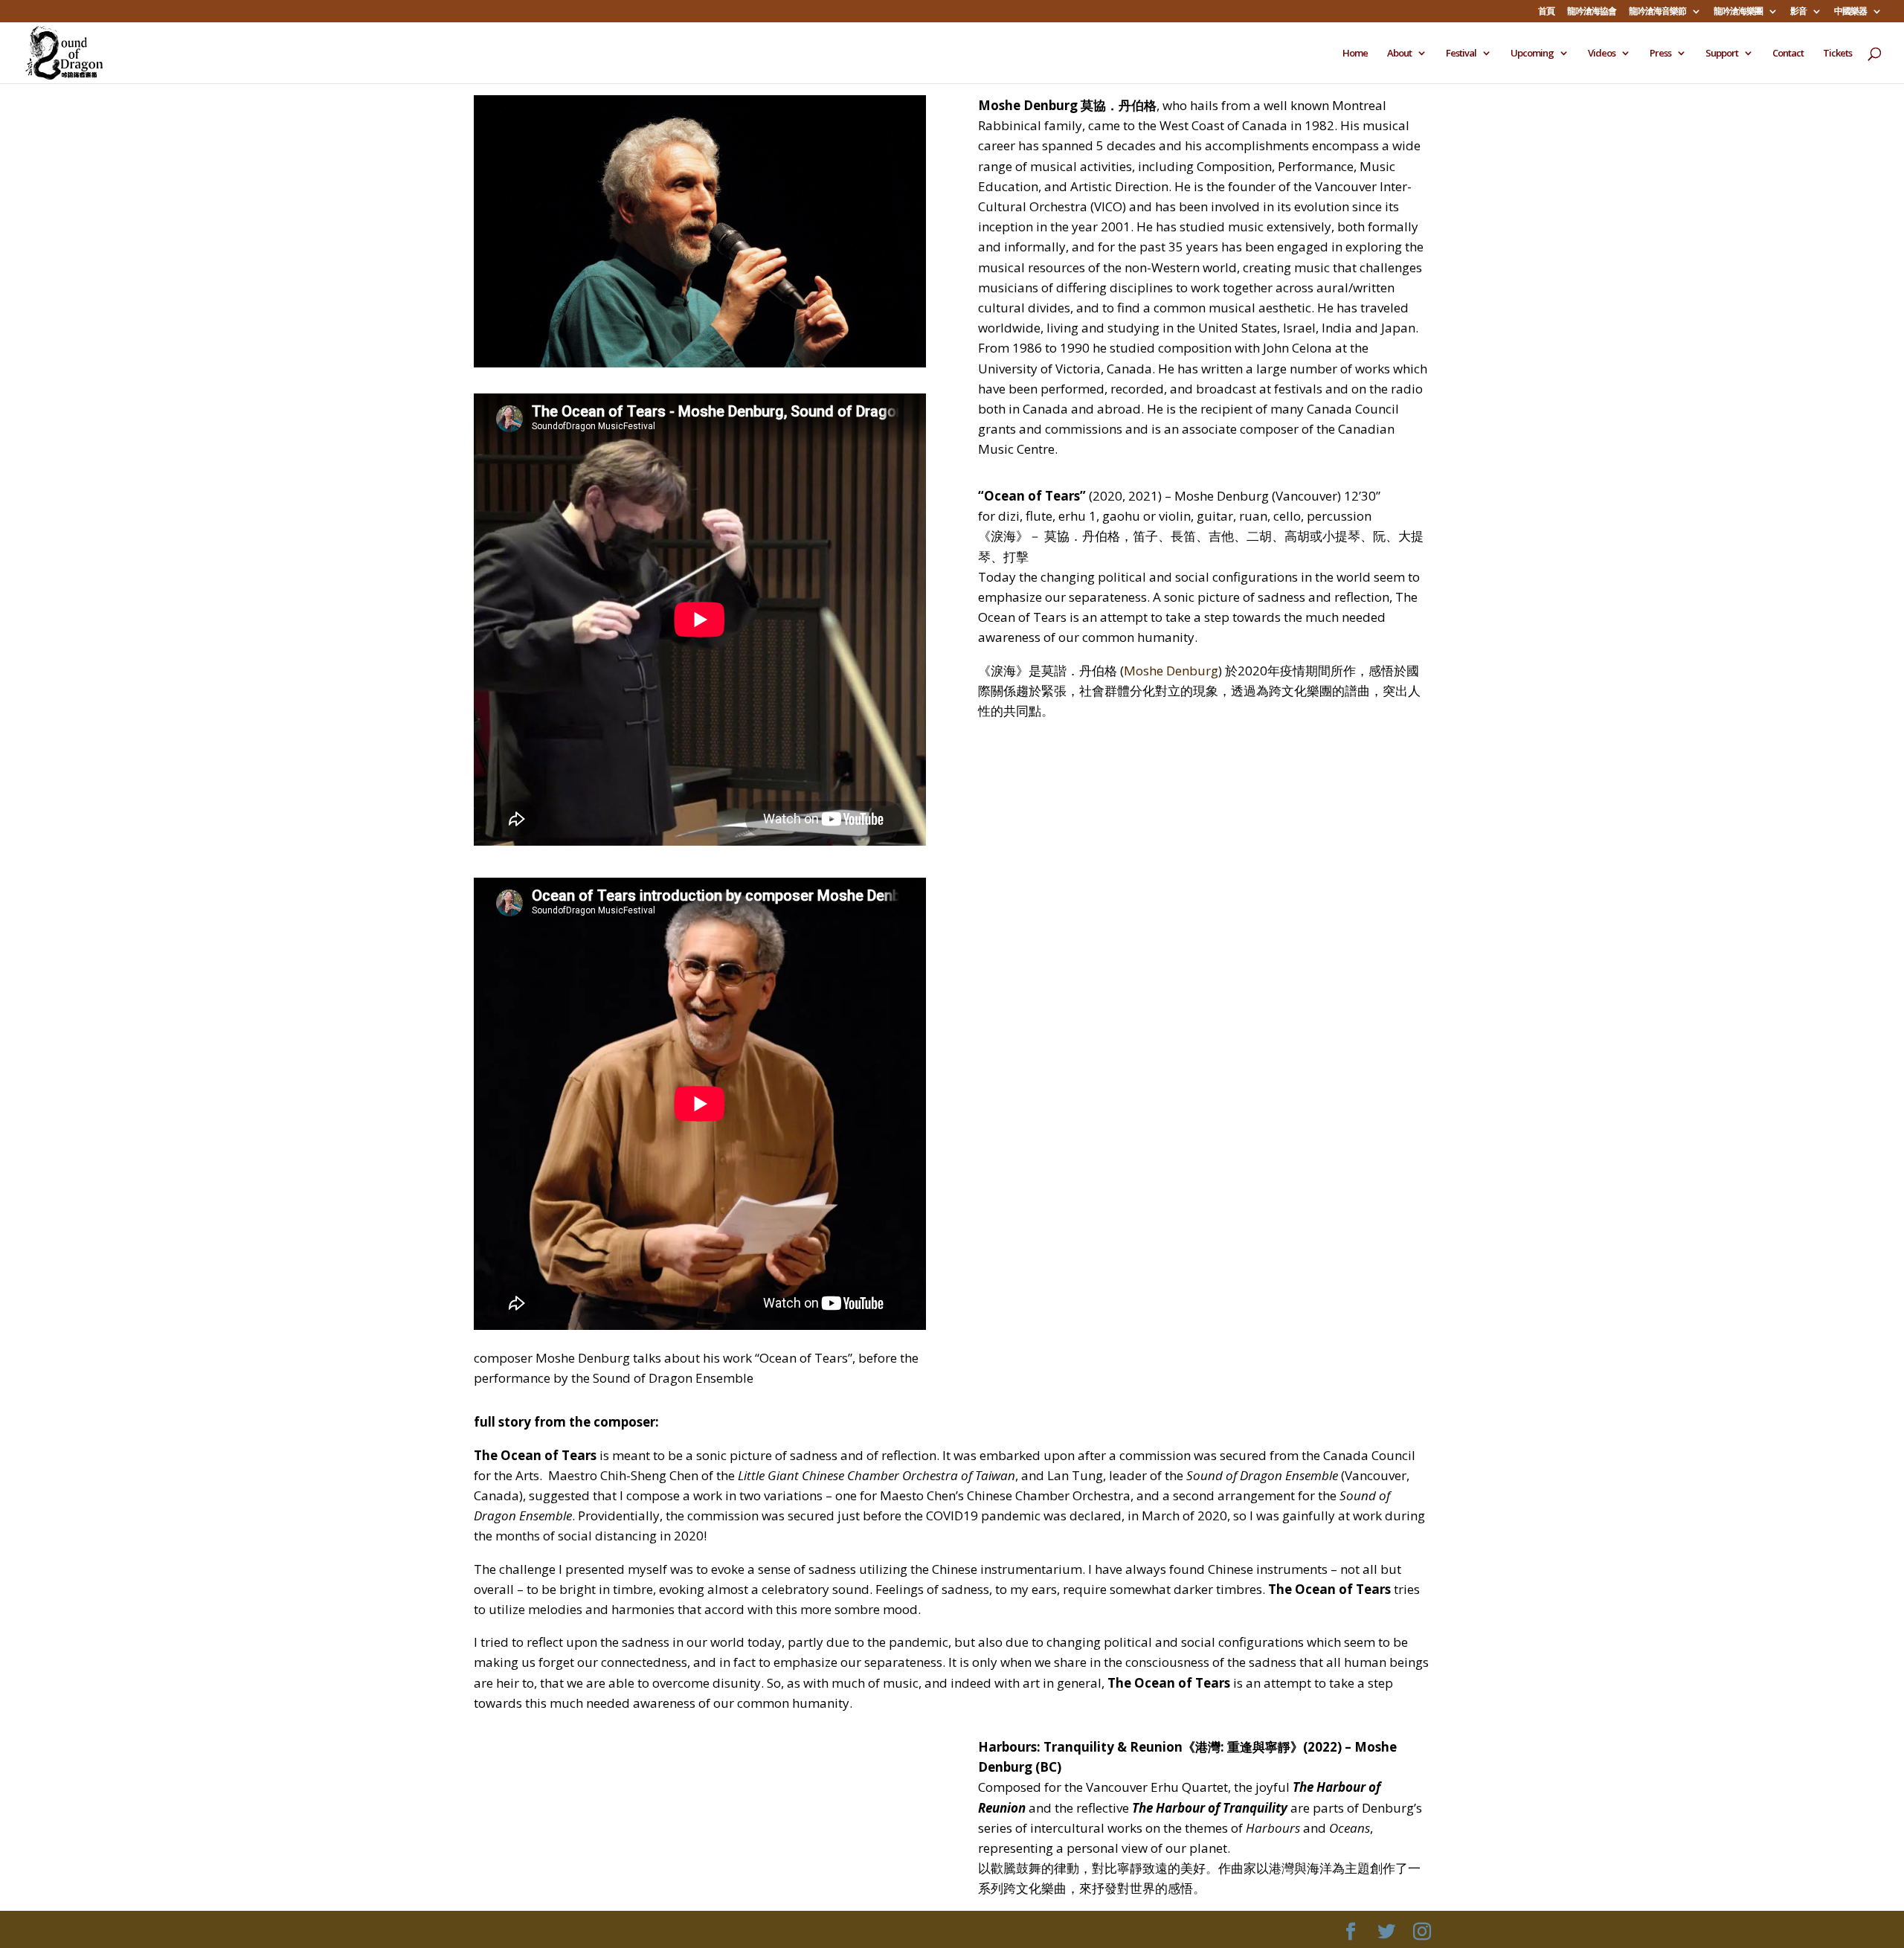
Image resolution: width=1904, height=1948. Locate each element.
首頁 (1546, 12)
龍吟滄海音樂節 (1657, 12)
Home (1355, 54)
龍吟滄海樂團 (1738, 12)
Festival (1461, 54)
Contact (1788, 54)
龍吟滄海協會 (1592, 12)
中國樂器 (1850, 12)
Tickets (1837, 54)
